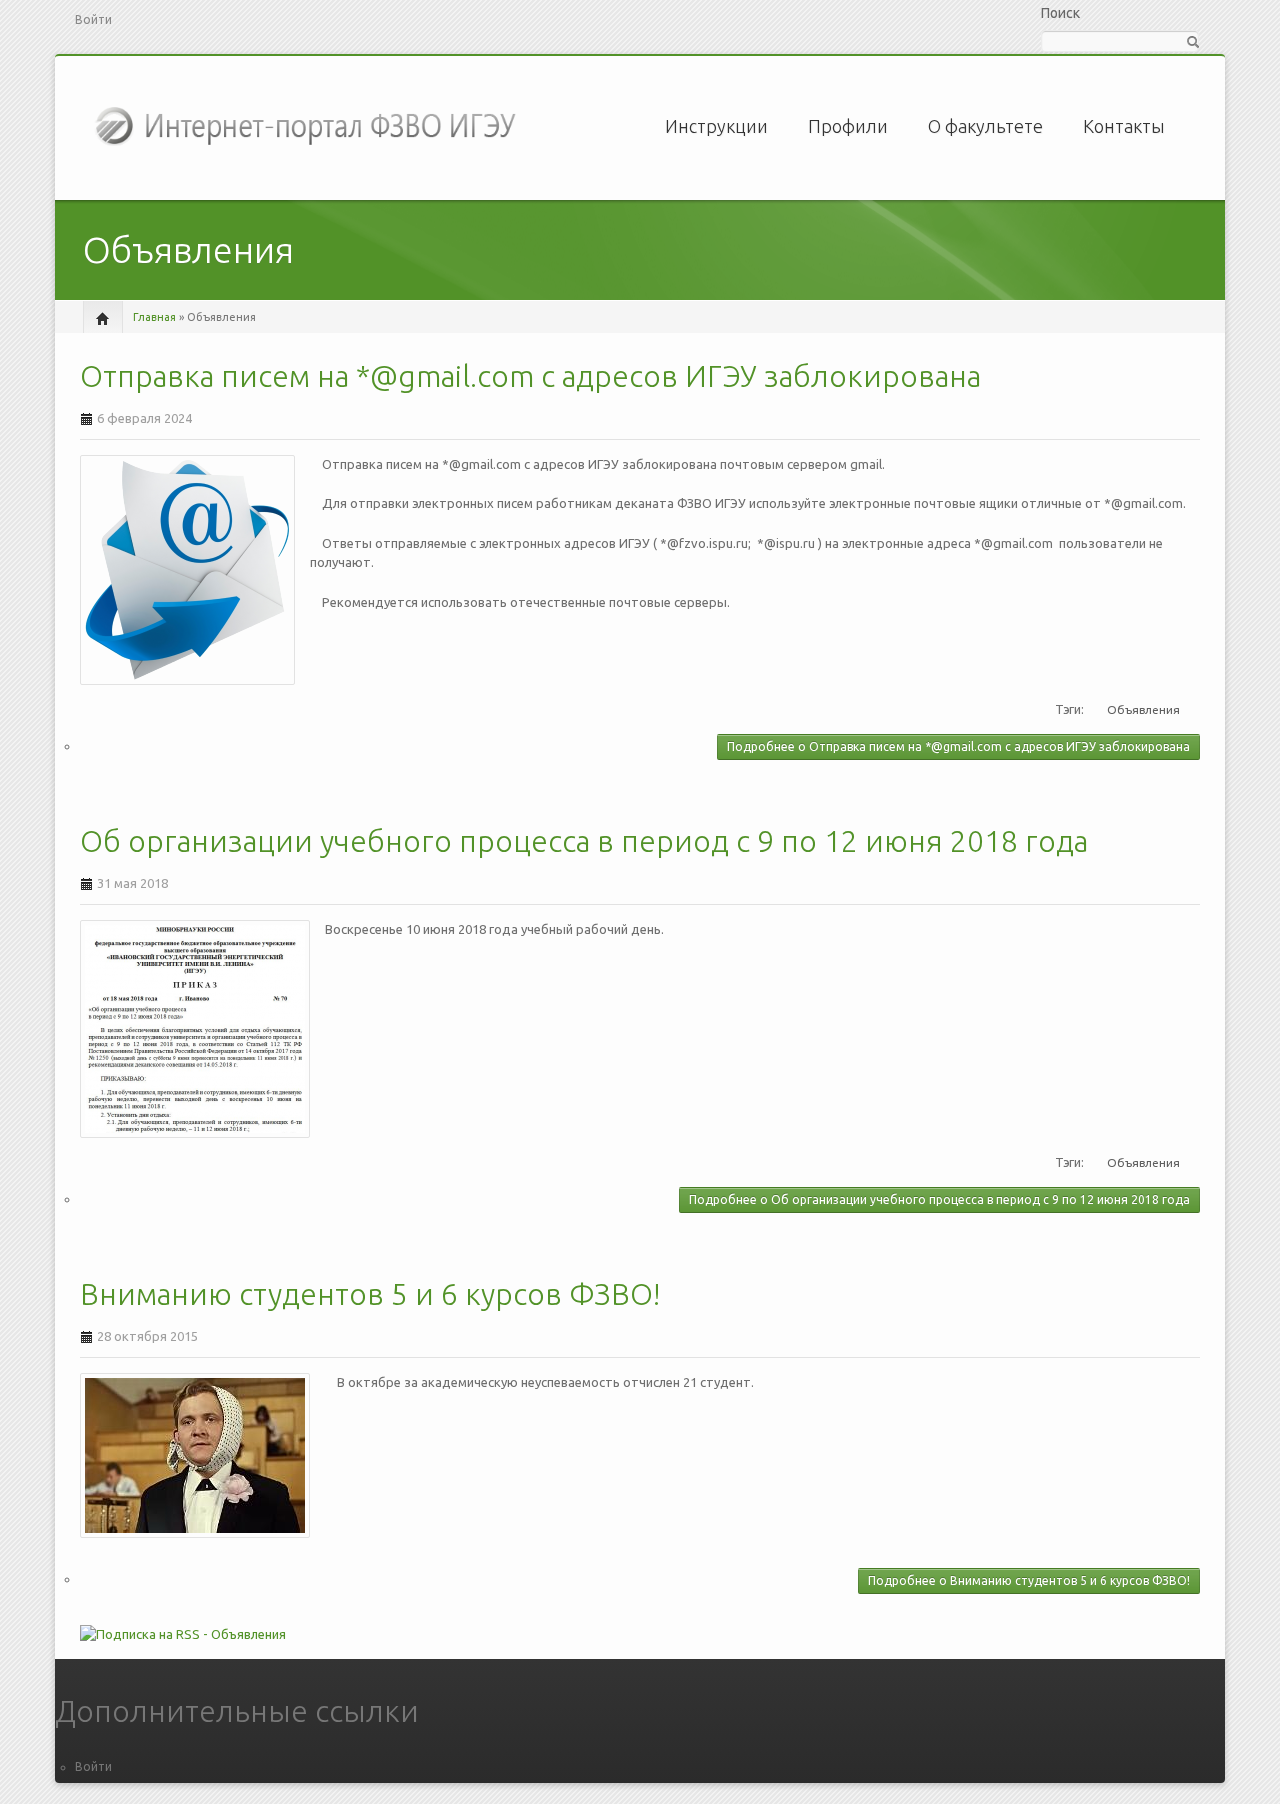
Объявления (1143, 709)
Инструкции (716, 126)
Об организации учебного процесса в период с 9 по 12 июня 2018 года (584, 841)
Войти (93, 19)
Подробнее (958, 746)
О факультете (985, 126)
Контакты (1124, 126)
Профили (848, 126)
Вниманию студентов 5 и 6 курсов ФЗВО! (370, 1294)
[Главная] (307, 124)
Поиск (1060, 13)
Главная (154, 317)
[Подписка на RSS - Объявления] (640, 1641)
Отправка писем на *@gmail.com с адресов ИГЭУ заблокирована (530, 376)
